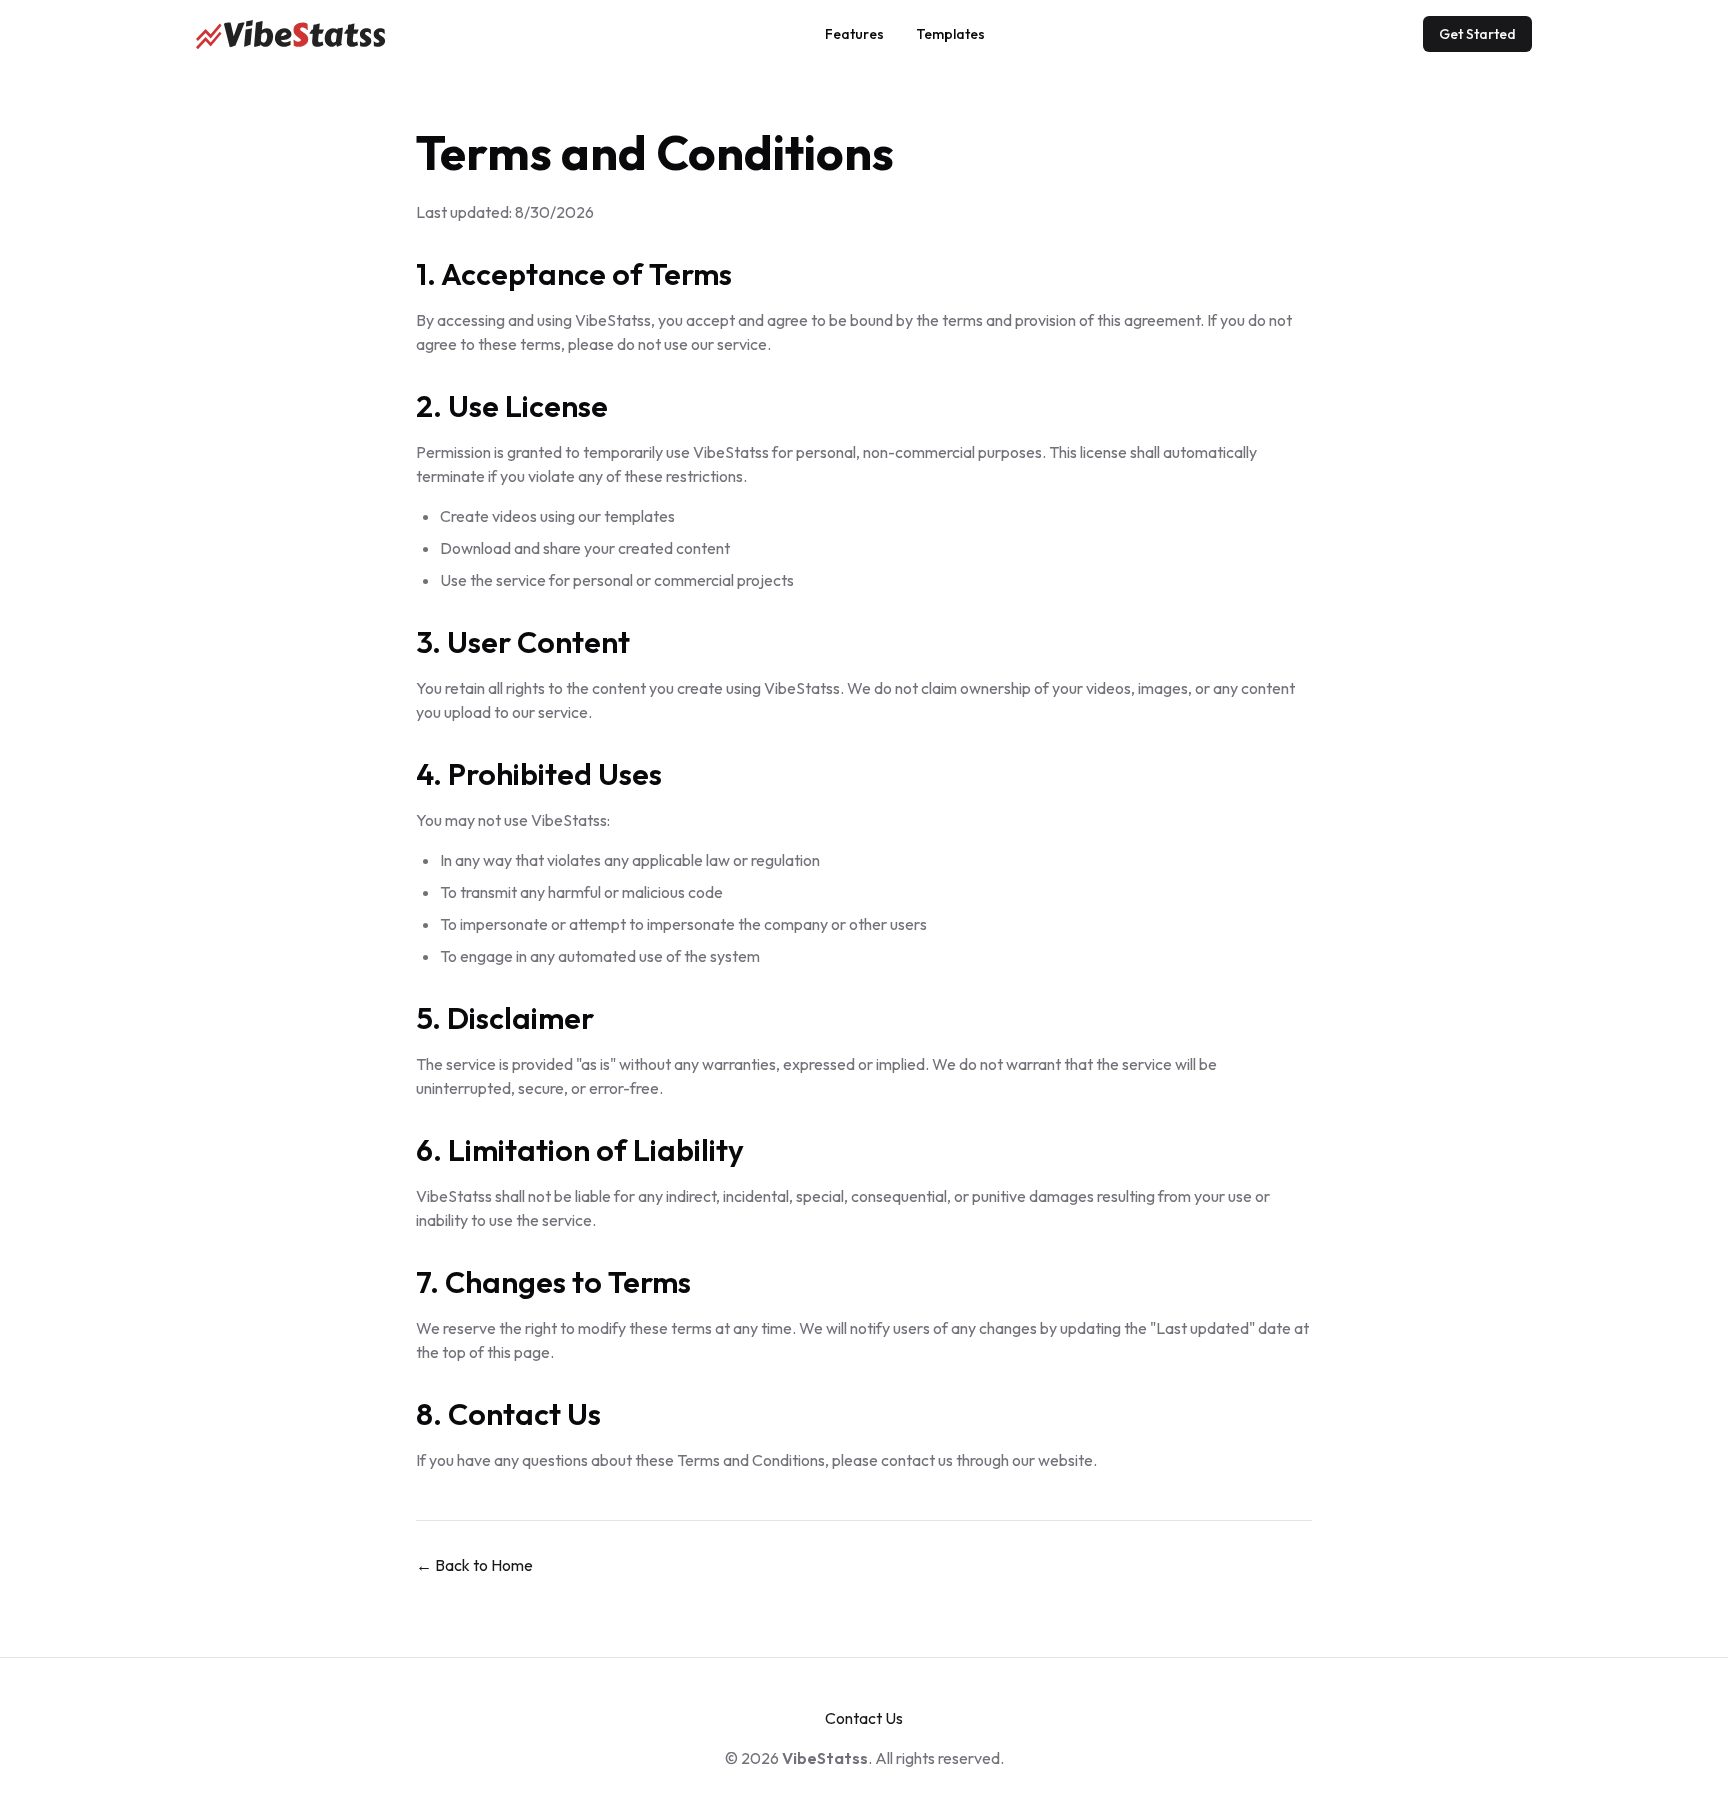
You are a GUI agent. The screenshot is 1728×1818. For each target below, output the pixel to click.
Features (854, 34)
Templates (950, 34)
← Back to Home (474, 1565)
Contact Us (864, 1718)
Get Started (1477, 34)
